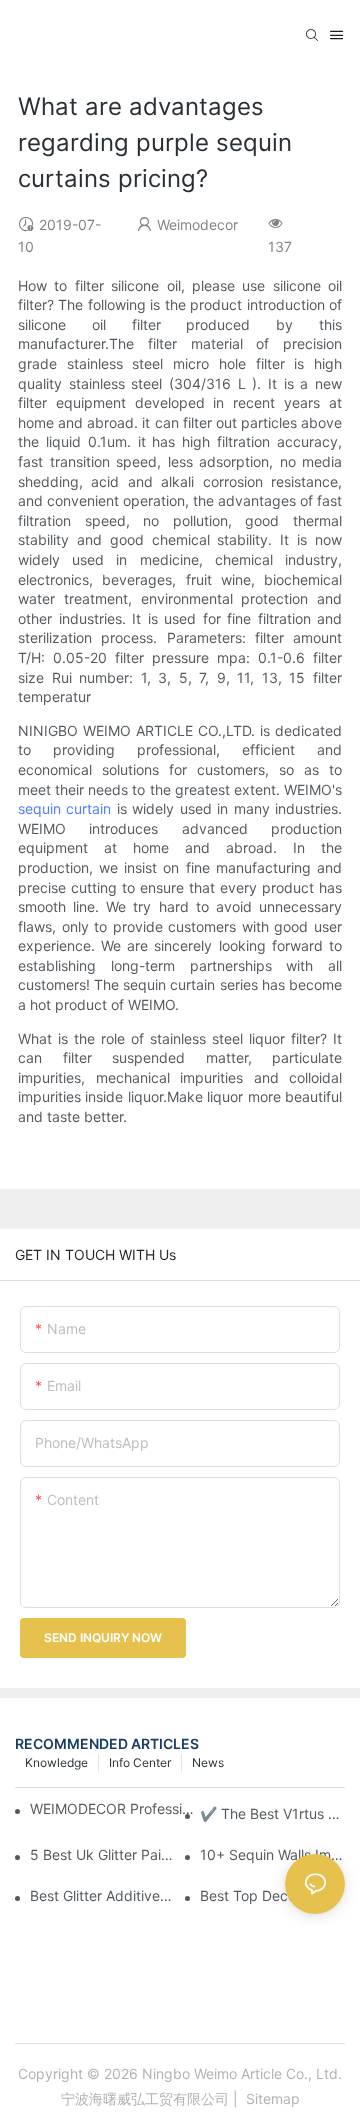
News (208, 1762)
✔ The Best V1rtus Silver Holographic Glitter (272, 1813)
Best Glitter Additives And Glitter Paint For (102, 1895)
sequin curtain (64, 808)
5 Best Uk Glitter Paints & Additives (102, 1854)
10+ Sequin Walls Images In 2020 (272, 1854)
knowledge (56, 1762)
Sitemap (271, 2098)
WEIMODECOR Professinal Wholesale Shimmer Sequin (114, 1808)
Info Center (140, 1762)
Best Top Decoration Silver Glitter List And (272, 1895)
